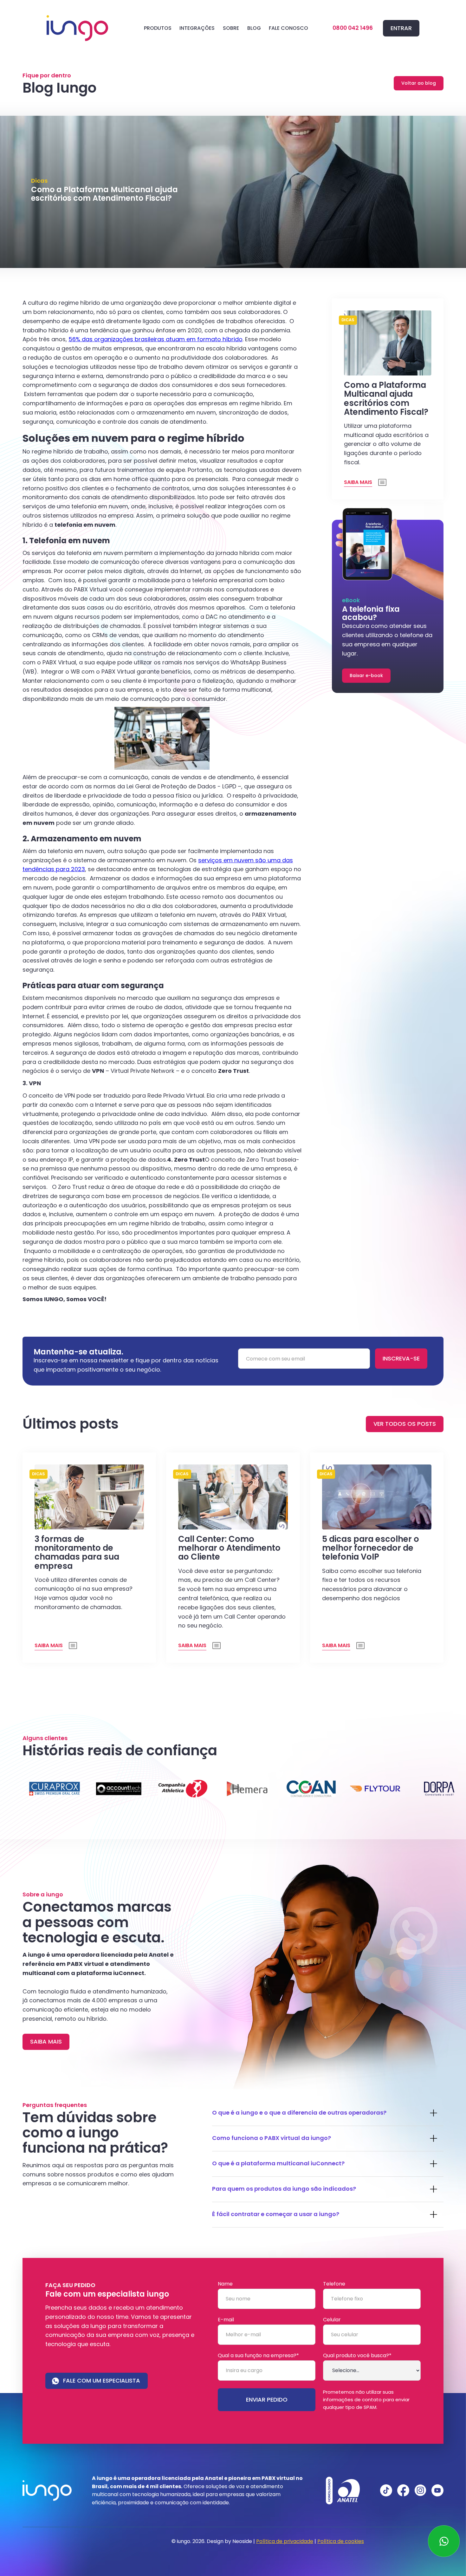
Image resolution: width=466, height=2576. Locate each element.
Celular (332, 2320)
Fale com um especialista (102, 2380)
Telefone (334, 2284)
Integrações (197, 28)
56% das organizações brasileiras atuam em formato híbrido (155, 339)
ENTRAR (401, 28)
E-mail (226, 2320)
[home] (77, 28)
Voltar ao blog (419, 83)
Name (225, 2284)
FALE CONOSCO (288, 28)
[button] (158, 28)
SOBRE (231, 28)
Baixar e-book (366, 675)
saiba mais (46, 2041)
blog (254, 28)
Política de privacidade (285, 2541)
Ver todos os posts (405, 1424)
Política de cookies (341, 2541)
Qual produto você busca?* (357, 2356)
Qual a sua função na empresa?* (258, 2356)
